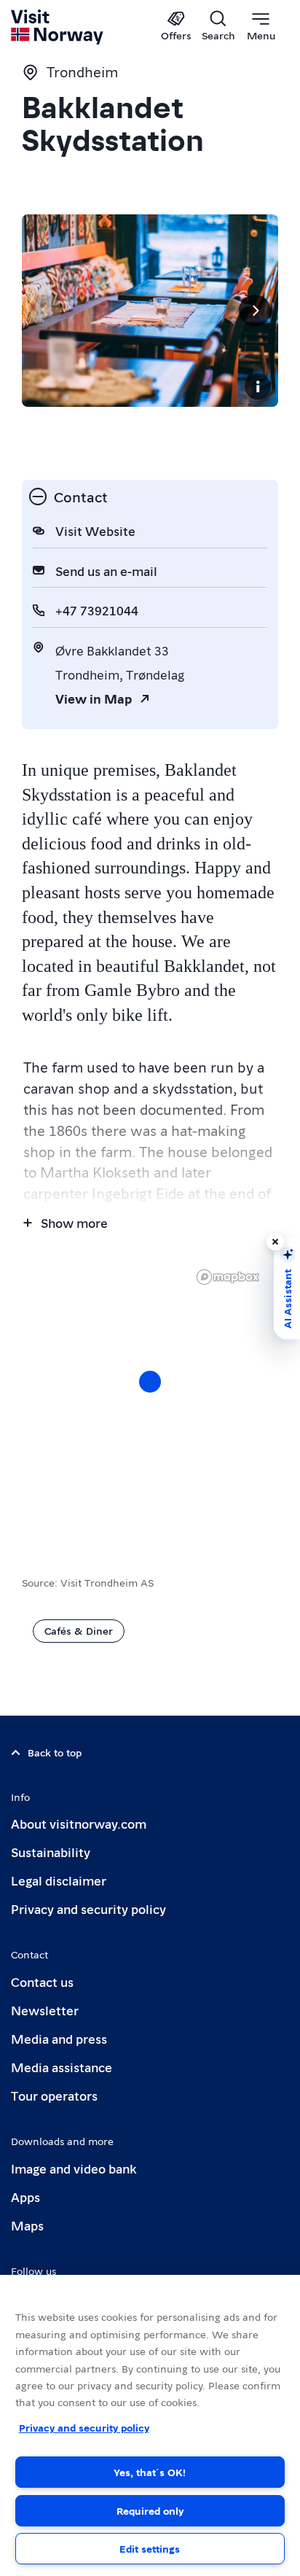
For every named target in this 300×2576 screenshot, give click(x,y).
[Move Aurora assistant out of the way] (275, 1242)
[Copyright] (258, 386)
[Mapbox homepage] (228, 1277)
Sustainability (51, 1852)
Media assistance (62, 2067)
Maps (27, 2225)
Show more (74, 1222)
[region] (150, 1396)
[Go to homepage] (58, 27)
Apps (25, 2196)
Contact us (42, 1981)
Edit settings (150, 2548)
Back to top (55, 1752)
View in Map (94, 698)
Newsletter (45, 2010)
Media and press (59, 2038)
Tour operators (54, 2095)
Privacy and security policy (88, 1908)
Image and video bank (74, 2168)
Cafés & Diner (79, 1630)
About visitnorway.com (79, 1823)
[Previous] (45, 311)
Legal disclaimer (59, 1880)
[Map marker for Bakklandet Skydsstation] (150, 1382)
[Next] (255, 311)
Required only (150, 2510)
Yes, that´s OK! (150, 2472)
